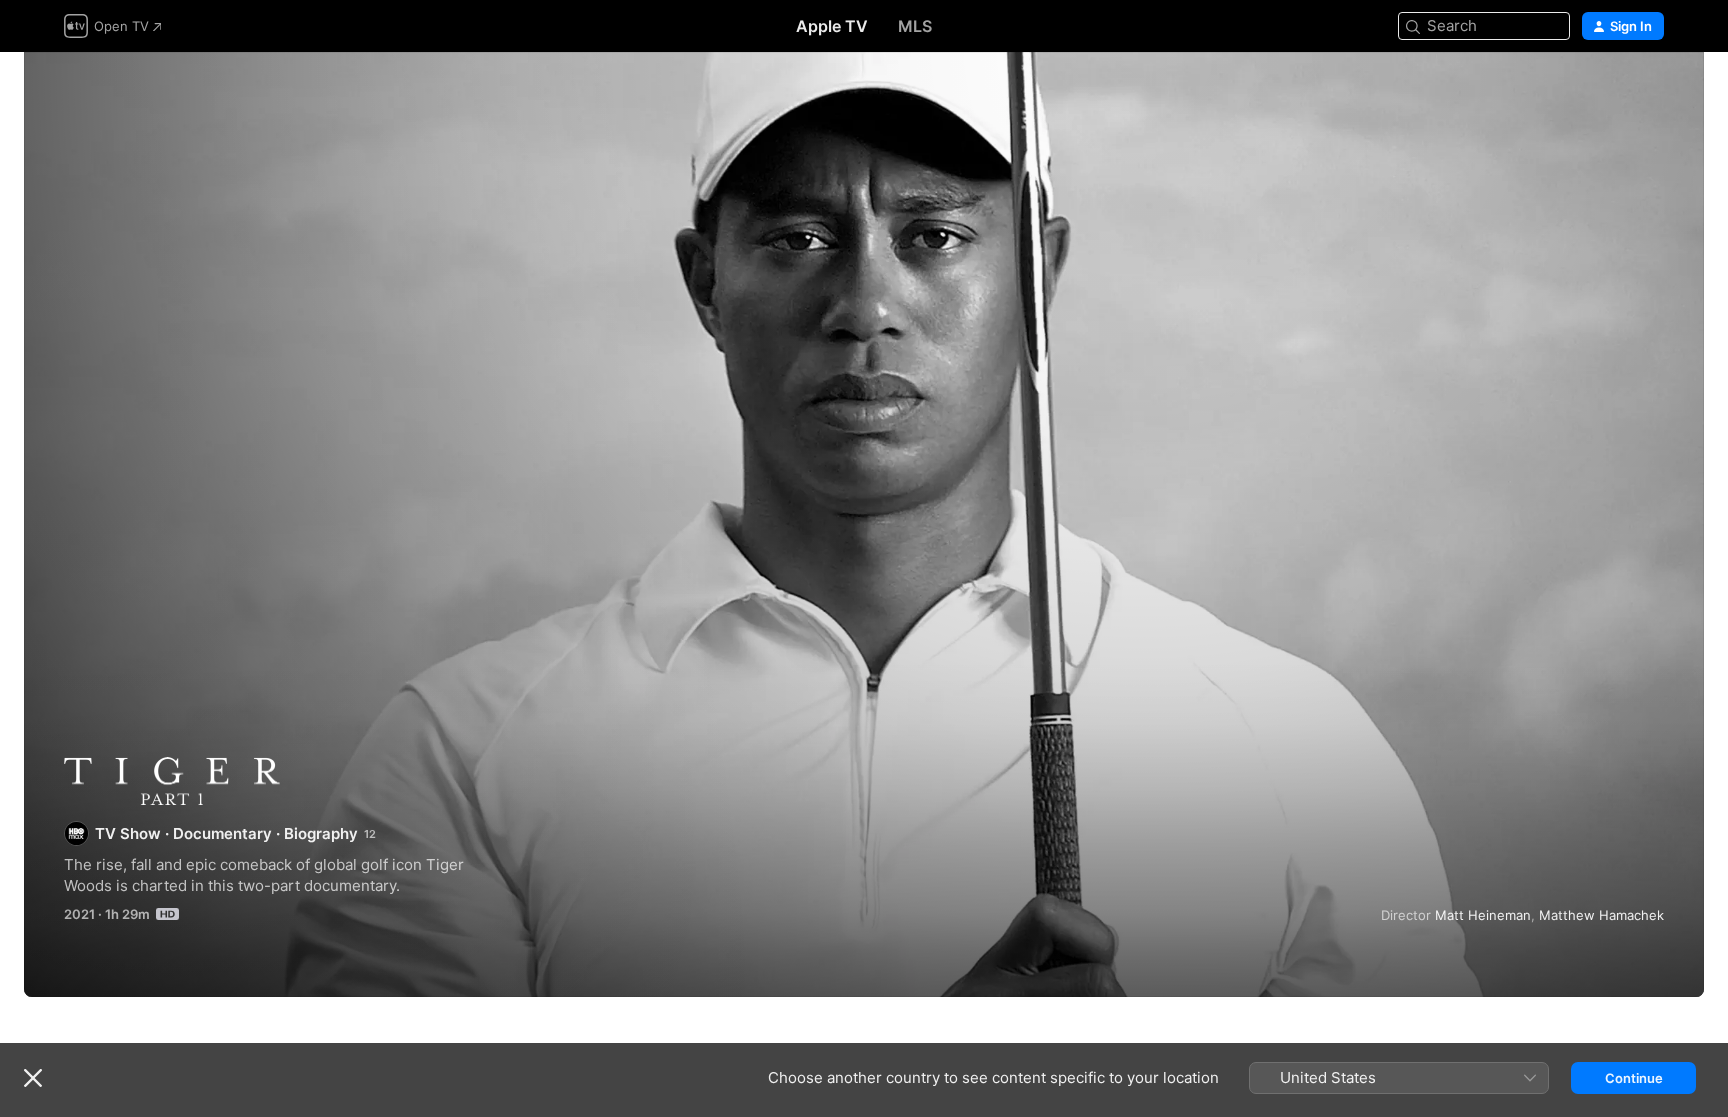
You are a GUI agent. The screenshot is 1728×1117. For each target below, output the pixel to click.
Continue (1634, 1078)
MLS (915, 26)
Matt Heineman (1483, 915)
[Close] (33, 1078)
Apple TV (832, 26)
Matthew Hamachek (1601, 915)
